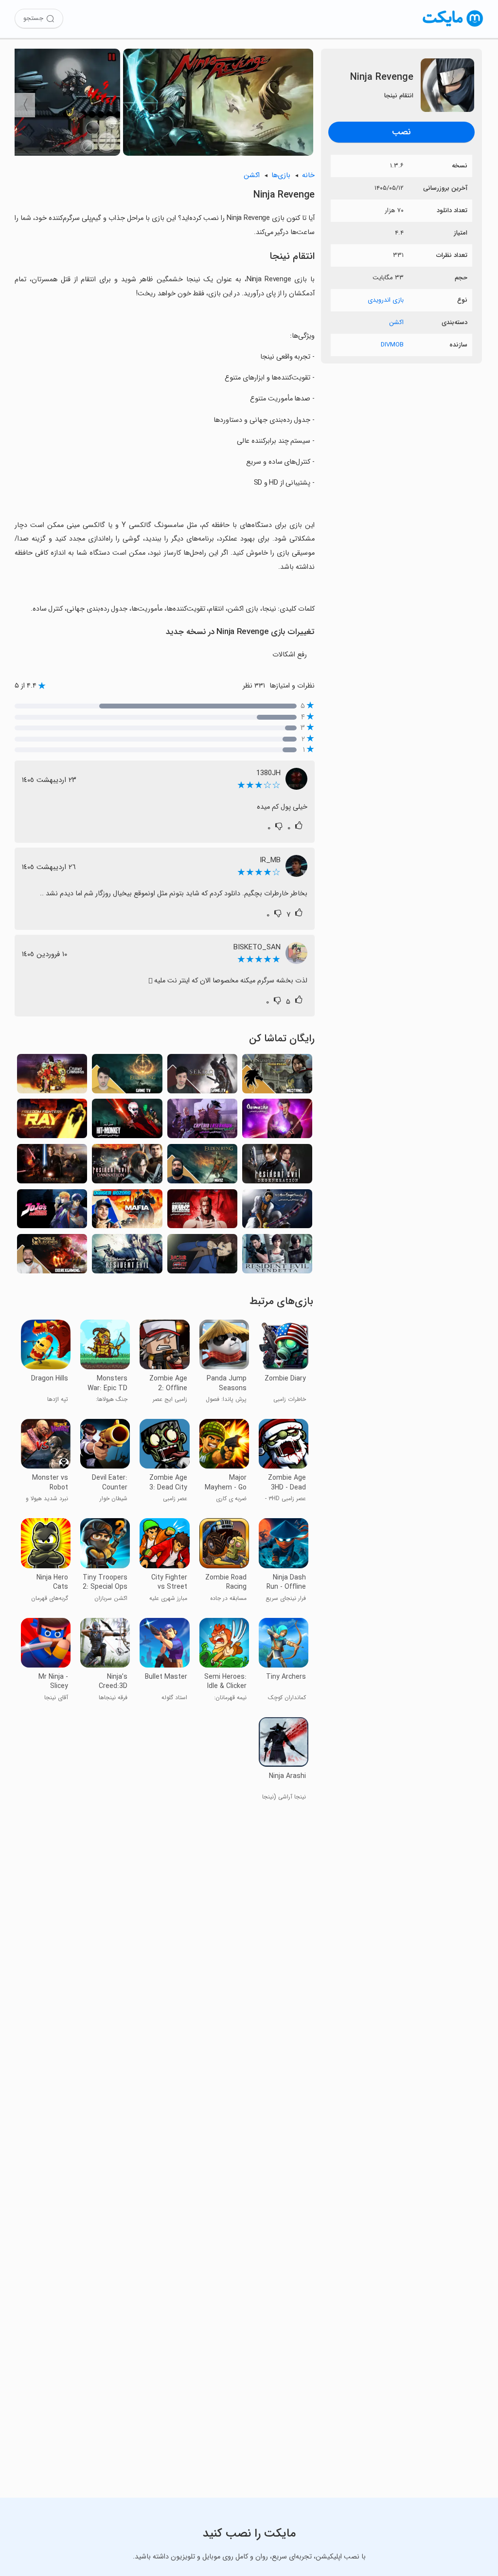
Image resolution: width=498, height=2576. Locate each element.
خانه (308, 175)
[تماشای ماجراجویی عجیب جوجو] (52, 1212)
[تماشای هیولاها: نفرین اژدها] (277, 1212)
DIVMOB (392, 345)
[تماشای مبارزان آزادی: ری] (52, 1121)
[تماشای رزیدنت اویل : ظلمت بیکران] (127, 1257)
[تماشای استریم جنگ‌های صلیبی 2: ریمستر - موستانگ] (277, 1077)
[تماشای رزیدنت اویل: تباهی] (277, 1167)
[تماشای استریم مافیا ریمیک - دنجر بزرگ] (127, 1212)
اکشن (396, 322)
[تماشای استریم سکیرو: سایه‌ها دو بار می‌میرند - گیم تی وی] (202, 1077)
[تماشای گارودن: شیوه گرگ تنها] (202, 1212)
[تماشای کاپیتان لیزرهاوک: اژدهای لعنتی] (202, 1121)
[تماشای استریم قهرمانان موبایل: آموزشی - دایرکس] (52, 1257)
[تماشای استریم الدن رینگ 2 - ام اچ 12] (202, 1167)
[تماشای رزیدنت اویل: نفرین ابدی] (127, 1167)
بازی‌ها (281, 175)
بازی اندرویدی (386, 300)
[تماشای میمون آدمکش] (127, 1121)
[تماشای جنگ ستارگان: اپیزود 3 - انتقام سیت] (52, 1167)
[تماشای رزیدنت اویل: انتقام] (277, 1257)
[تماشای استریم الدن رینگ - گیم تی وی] (127, 1077)
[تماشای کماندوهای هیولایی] (52, 1077)
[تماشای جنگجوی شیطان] (277, 1121)
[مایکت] (453, 27)
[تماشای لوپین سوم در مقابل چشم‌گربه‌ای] (202, 1257)
